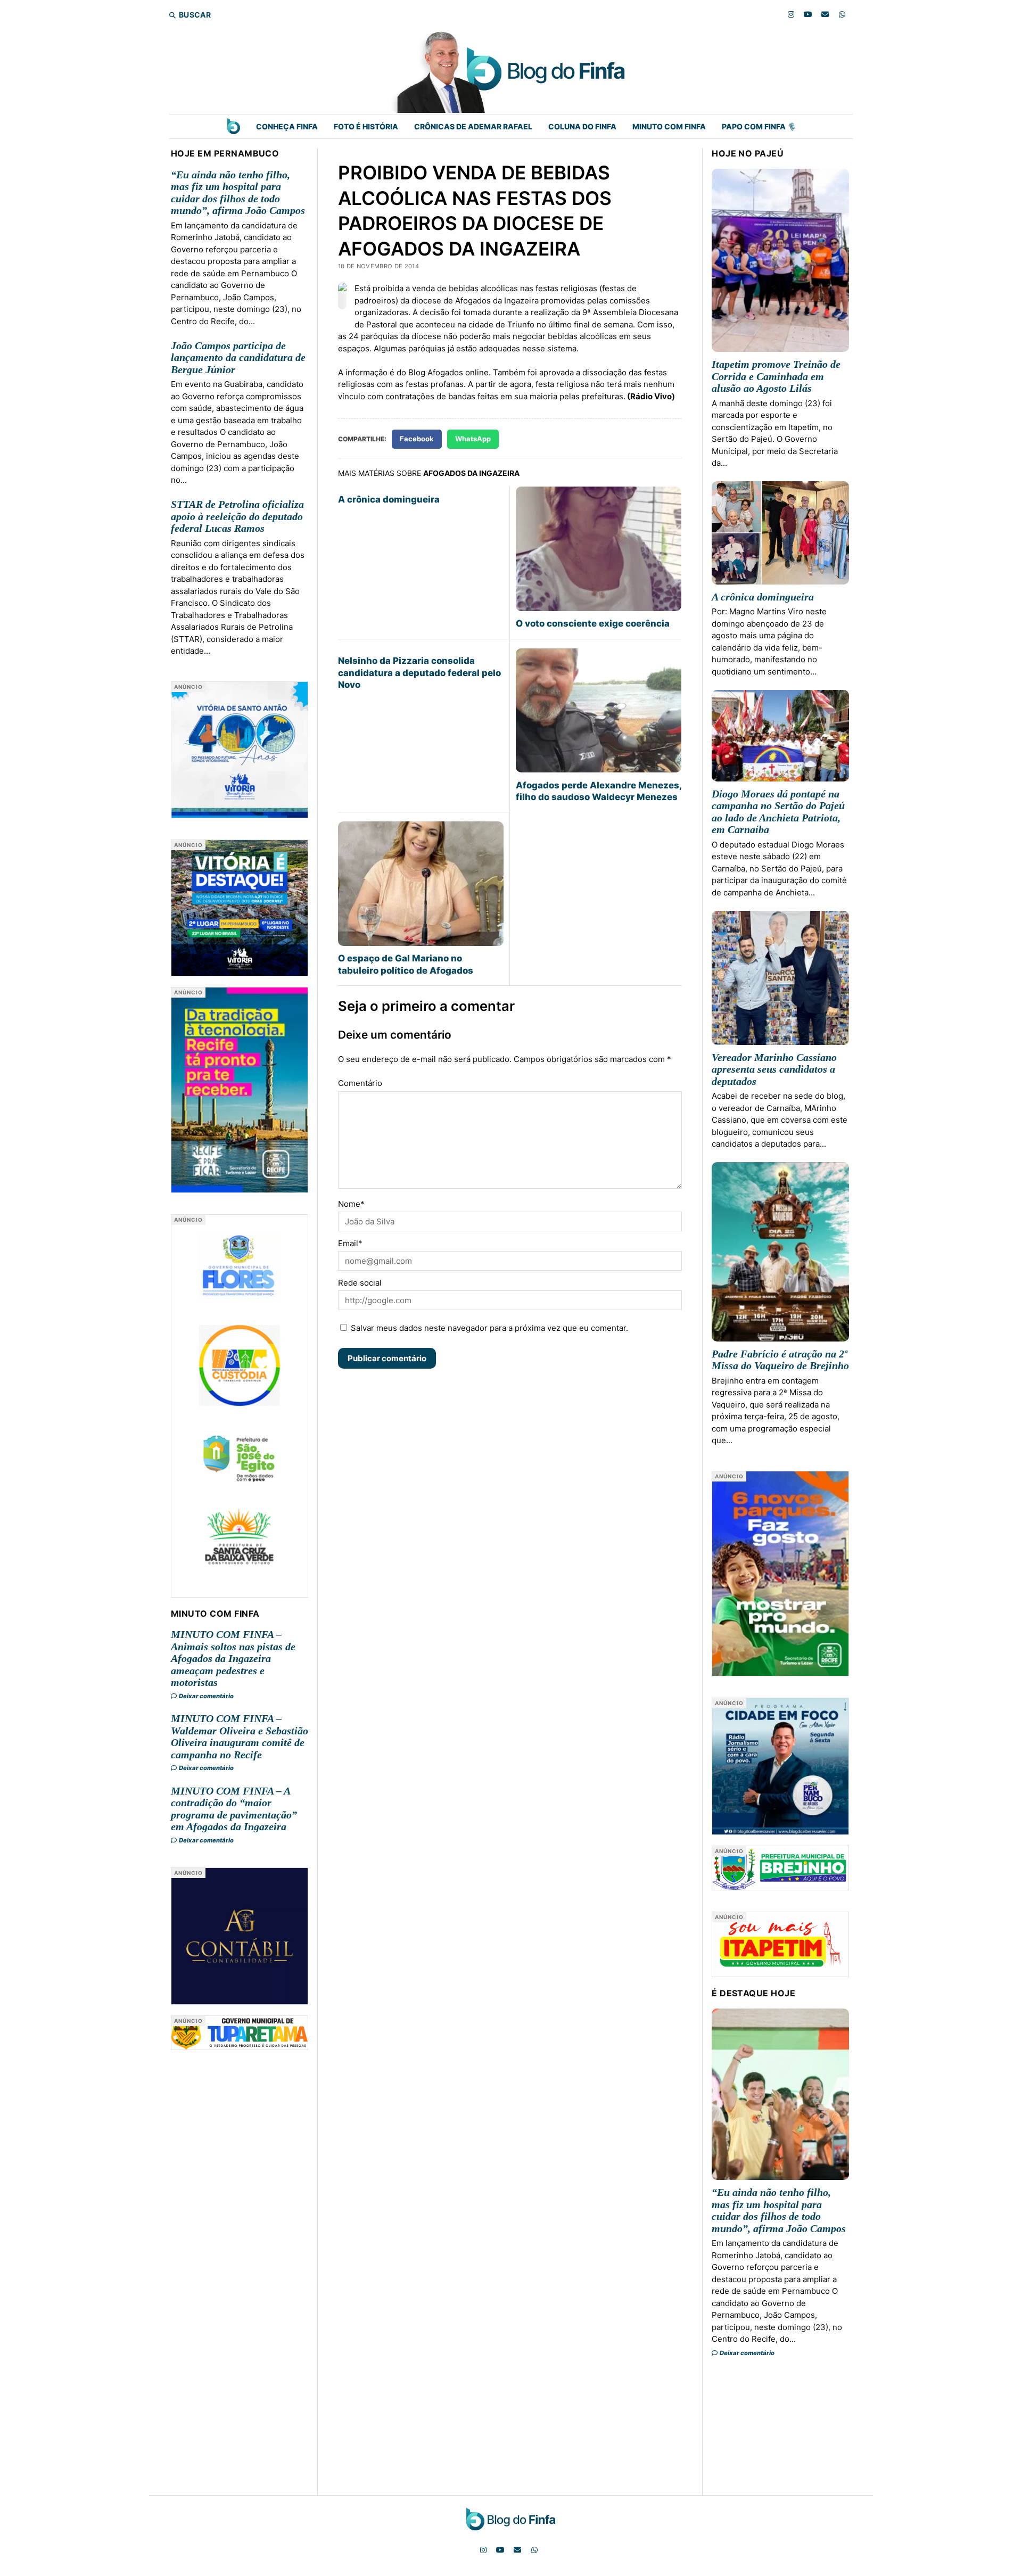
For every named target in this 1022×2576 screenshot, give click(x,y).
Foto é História (366, 126)
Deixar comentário (206, 1696)
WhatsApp (473, 439)
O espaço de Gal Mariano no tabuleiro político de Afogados (406, 964)
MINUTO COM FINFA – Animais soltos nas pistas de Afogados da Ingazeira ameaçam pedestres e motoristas (233, 1658)
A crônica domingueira (389, 499)
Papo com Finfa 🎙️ (759, 126)
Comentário (360, 1083)
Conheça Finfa (287, 126)
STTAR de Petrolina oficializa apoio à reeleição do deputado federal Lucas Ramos (237, 516)
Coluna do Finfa (582, 126)
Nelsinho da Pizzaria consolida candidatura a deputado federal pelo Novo (419, 673)
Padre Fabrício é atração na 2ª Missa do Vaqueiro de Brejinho (780, 1360)
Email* (350, 1243)
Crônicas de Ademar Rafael (473, 126)
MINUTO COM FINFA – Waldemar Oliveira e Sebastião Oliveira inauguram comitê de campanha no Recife (240, 1736)
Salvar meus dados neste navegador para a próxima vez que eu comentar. (489, 1328)
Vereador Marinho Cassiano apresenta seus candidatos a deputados (774, 1069)
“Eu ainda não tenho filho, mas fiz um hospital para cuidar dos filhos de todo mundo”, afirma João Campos (238, 193)
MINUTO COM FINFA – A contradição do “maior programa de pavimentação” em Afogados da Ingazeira (234, 1809)
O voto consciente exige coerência (593, 623)
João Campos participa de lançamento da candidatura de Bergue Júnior (238, 357)
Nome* (351, 1204)
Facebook (417, 439)
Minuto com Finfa (669, 126)
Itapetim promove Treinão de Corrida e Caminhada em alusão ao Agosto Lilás (776, 376)
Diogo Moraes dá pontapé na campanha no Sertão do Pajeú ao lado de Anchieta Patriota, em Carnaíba (778, 812)
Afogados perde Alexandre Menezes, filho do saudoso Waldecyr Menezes (599, 791)
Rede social (360, 1283)
